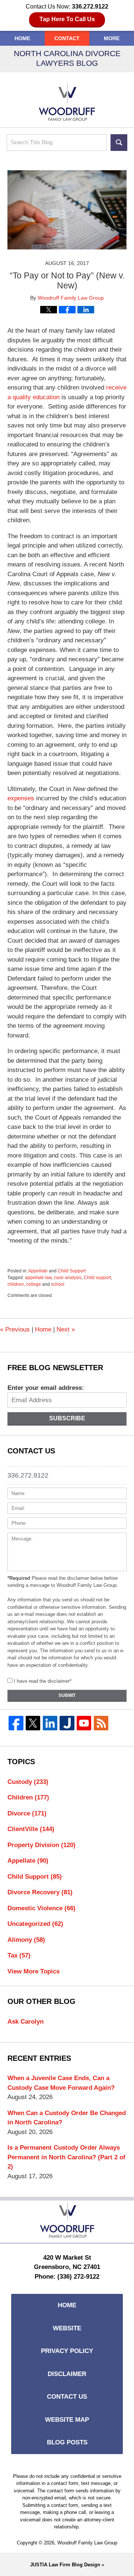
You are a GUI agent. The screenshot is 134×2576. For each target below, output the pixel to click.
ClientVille (31, 1829)
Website (67, 2328)
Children (28, 1797)
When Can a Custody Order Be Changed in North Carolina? (67, 2118)
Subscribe (67, 1418)
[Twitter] (33, 1723)
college (33, 1284)
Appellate (38, 1271)
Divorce (27, 1813)
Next (66, 1329)
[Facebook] (16, 1723)
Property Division (42, 1845)
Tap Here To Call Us (67, 19)
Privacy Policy (67, 2351)
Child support (97, 1278)
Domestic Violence (42, 1908)
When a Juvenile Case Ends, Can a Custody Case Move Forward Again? (61, 2083)
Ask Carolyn (25, 2022)
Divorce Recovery (40, 1892)
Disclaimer (67, 2374)
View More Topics (33, 1971)
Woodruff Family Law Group (87, 2543)
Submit (67, 1695)
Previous (15, 1329)
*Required (19, 1578)
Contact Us (67, 2397)
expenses (21, 798)
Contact (67, 38)
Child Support (72, 1271)
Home (22, 38)
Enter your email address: (46, 1388)
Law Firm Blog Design (65, 2565)
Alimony (26, 1940)
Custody (28, 1782)
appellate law (38, 1278)
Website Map (67, 2420)
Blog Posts (67, 2442)
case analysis (68, 1278)
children (16, 1284)
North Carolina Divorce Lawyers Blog (67, 102)
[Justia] (67, 1723)
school (58, 1284)
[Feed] (101, 1723)
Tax (19, 1955)
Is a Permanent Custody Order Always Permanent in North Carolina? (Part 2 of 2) (66, 2157)
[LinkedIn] (50, 1723)
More (112, 38)
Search (119, 143)
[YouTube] (84, 1723)
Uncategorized (35, 1924)
